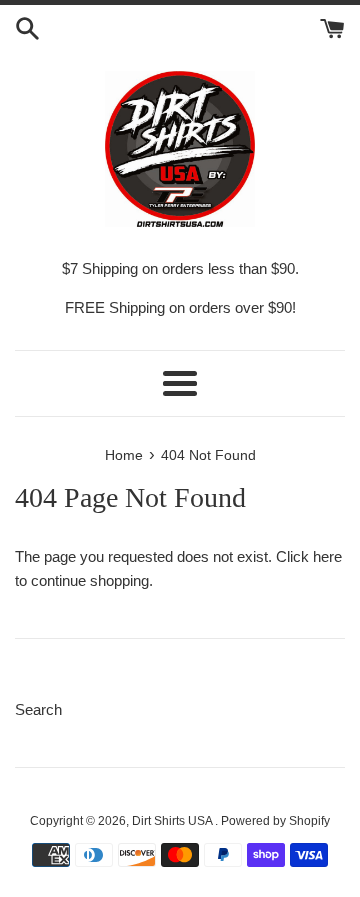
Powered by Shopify (275, 821)
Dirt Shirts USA (173, 821)
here (327, 556)
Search (38, 709)
